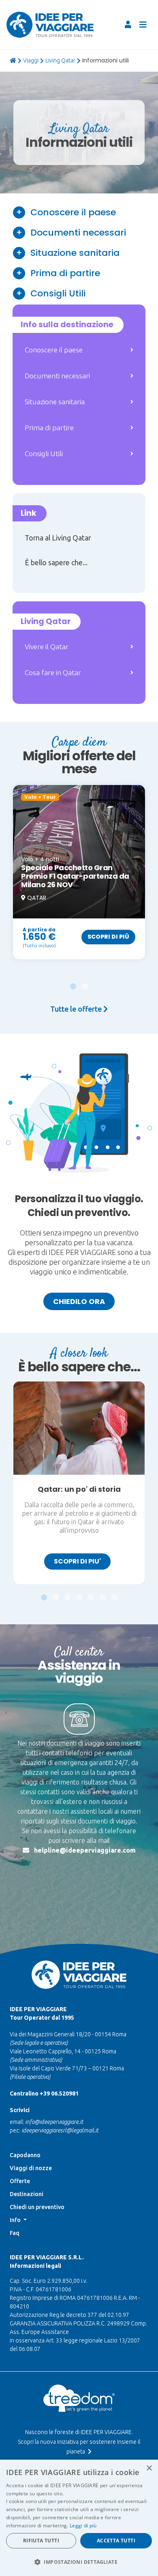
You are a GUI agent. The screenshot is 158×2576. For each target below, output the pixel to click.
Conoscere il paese (73, 212)
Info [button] (16, 2220)
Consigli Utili (58, 293)
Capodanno (25, 2155)
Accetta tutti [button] (116, 2541)
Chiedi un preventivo (37, 2207)
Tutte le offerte (77, 1009)
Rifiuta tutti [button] (41, 2541)
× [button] (149, 2468)
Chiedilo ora (79, 1301)
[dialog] (79, 2518)
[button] (73, 982)
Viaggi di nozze (31, 2168)
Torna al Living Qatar (58, 538)
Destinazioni (27, 2194)
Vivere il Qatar (47, 647)
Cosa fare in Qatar (53, 672)
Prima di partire (65, 273)
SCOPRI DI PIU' (77, 1561)
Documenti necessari (78, 233)
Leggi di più (83, 2526)
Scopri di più (108, 937)
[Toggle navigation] (143, 25)
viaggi (31, 60)
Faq (15, 2233)
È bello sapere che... (56, 563)
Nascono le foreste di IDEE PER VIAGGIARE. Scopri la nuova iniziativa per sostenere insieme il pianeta (79, 2442)
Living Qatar (60, 60)
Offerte (20, 2181)
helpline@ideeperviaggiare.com (85, 1850)
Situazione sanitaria (75, 253)
